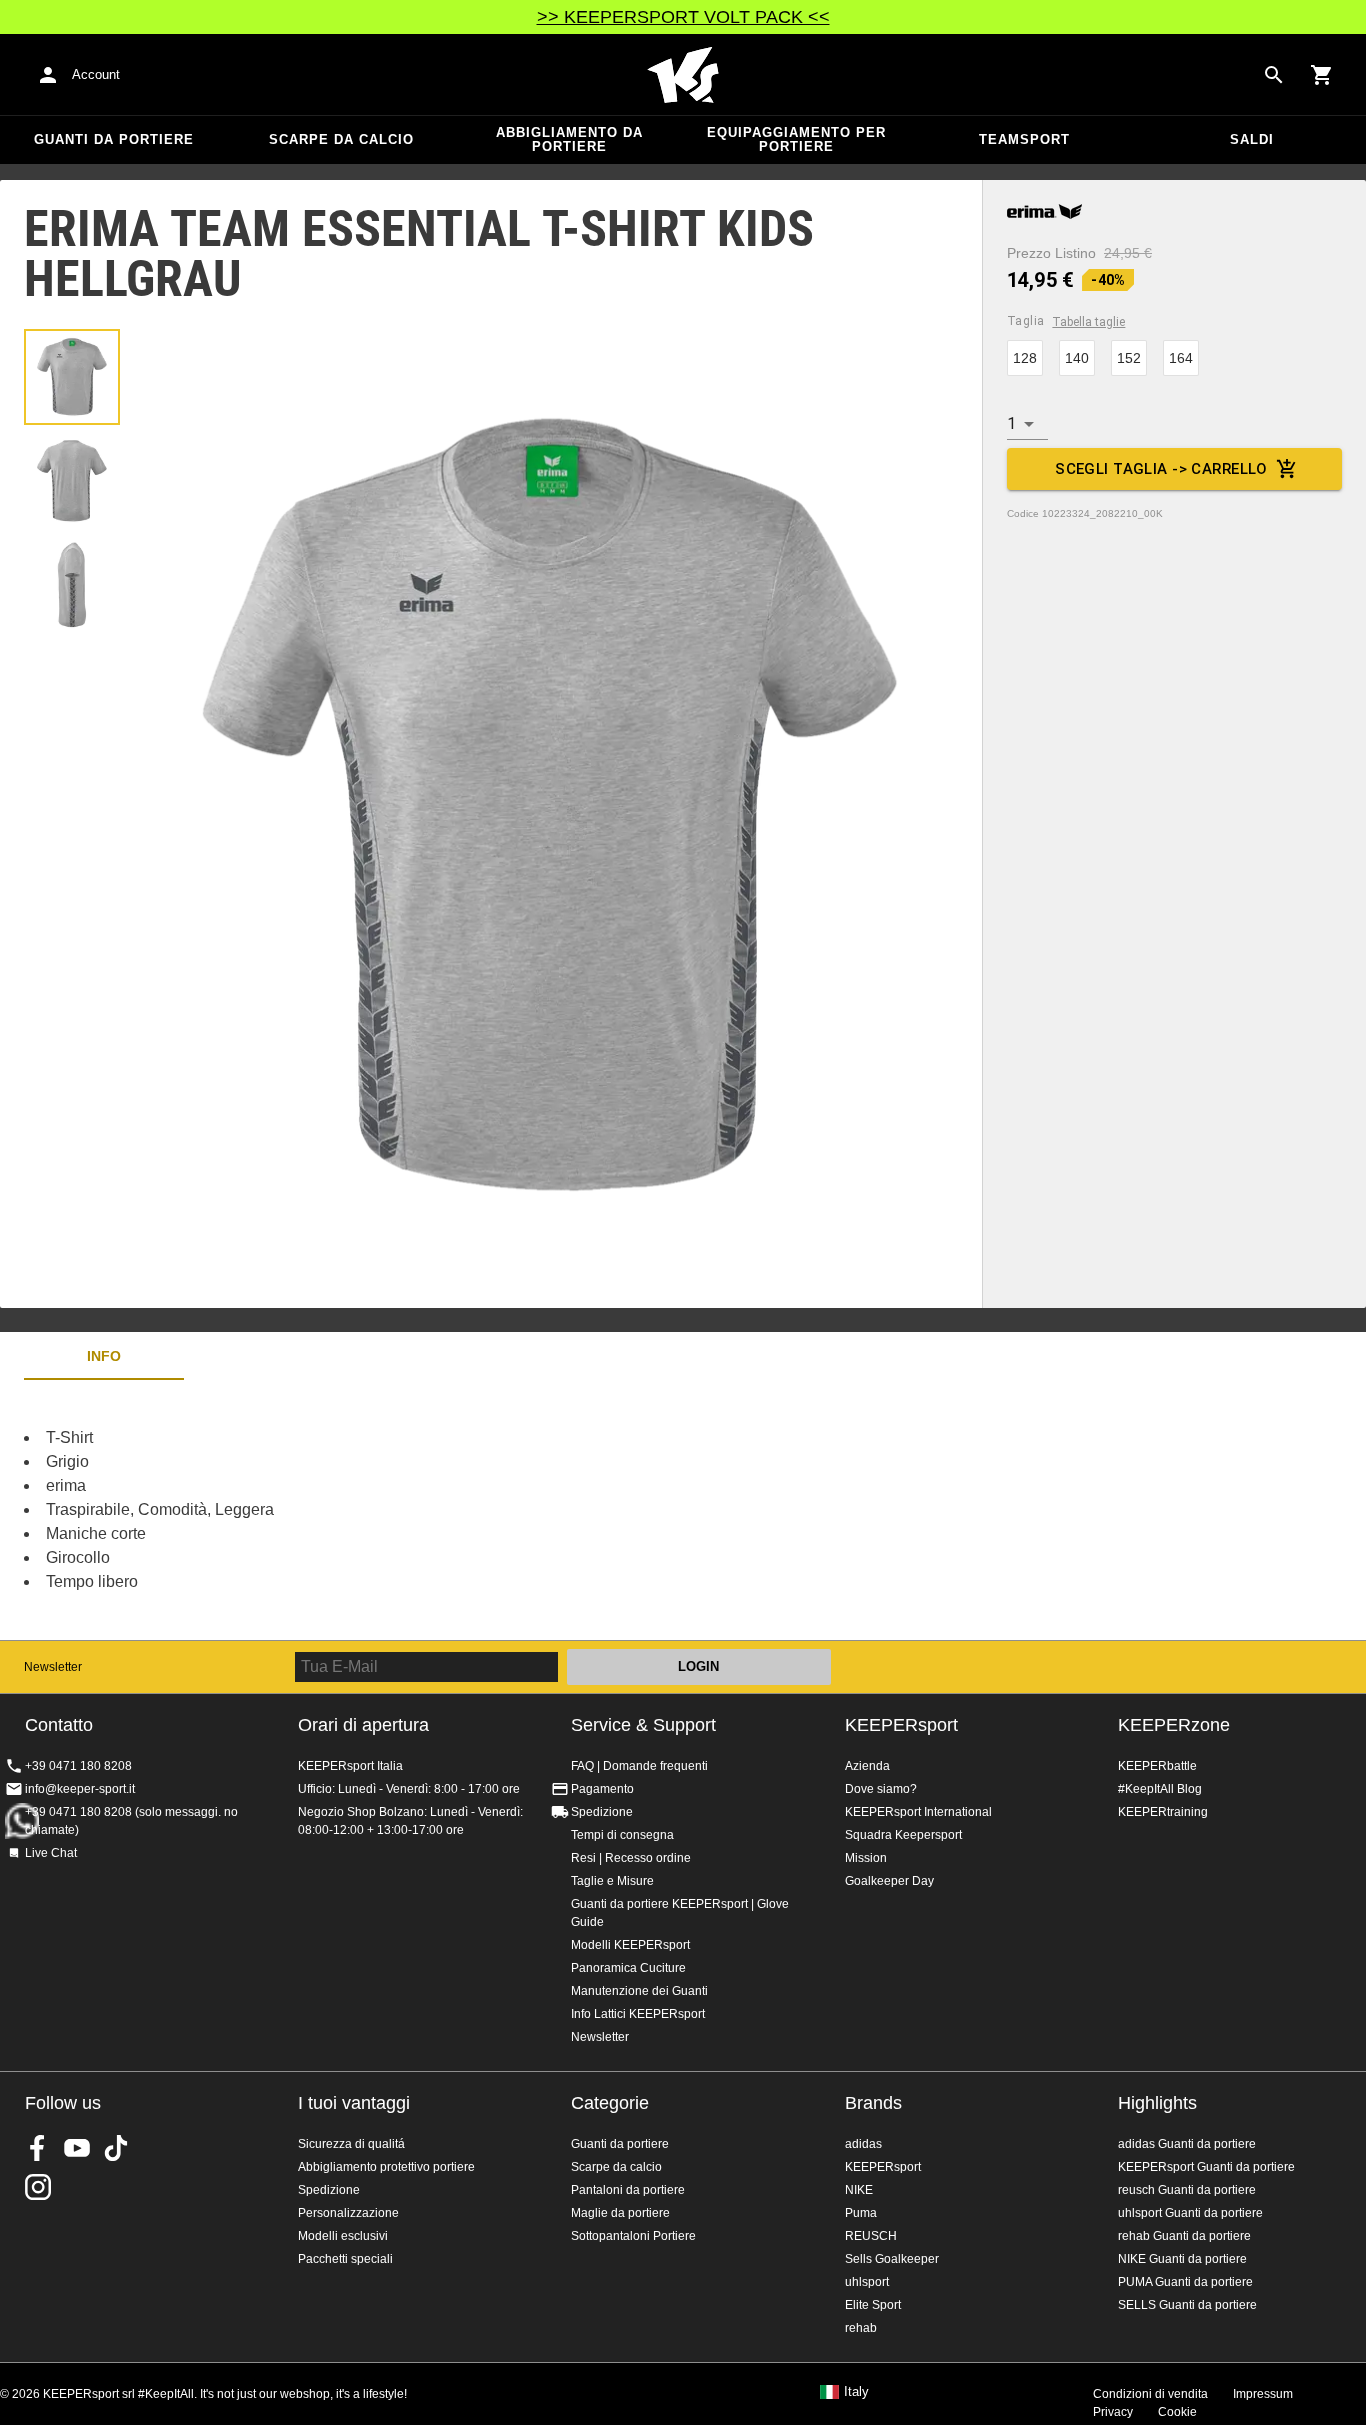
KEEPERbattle (1157, 1766)
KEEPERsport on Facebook (38, 2148)
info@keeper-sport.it (80, 1789)
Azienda (867, 1766)
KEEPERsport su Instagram (38, 2187)
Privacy (1113, 2412)
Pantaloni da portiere (628, 2190)
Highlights (1157, 2103)
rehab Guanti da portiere (1184, 2236)
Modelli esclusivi (343, 2236)
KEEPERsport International (918, 1812)
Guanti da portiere (114, 139)
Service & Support (643, 1725)
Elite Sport (873, 2305)
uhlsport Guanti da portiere (1190, 2213)
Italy (856, 2392)
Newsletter (53, 1667)
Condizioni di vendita (1150, 2394)
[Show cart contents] (1322, 75)
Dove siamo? (881, 1789)
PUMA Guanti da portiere (1185, 2282)
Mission (866, 1858)
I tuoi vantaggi (354, 2103)
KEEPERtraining (1163, 1812)
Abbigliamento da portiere (569, 139)
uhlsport (867, 2282)
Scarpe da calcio (341, 139)
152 (1129, 358)
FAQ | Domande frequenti (639, 1766)
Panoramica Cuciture (628, 1968)
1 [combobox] (1011, 423)
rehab (861, 2328)
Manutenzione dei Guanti (639, 1991)
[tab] (72, 377)
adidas (863, 2144)
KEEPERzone (1174, 1725)
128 (1025, 358)
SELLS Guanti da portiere (1187, 2305)
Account (96, 74)
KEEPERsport (901, 1725)
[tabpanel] (350, 1510)
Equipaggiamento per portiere (796, 139)
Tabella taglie (1088, 322)
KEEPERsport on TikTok (116, 2148)
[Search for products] (1274, 75)
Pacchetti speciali (345, 2259)
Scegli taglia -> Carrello (1161, 469)
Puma (861, 2213)
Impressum (1263, 2394)
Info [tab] (104, 1356)
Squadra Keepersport (903, 1835)
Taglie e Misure (612, 1881)
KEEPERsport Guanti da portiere (1206, 2167)
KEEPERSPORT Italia (683, 75)
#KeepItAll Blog (1160, 1789)
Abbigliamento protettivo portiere (386, 2167)
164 (1181, 358)
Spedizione (602, 1812)
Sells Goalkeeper (892, 2259)
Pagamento (602, 1789)
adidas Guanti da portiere (1187, 2144)
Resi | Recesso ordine (631, 1858)
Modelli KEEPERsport (630, 1945)
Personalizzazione (348, 2213)
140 (1077, 358)
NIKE (859, 2190)
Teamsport (1024, 139)
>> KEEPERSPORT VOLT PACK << (683, 17)
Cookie (1177, 2412)
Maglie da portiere (620, 2213)
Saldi (1252, 139)
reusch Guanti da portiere (1187, 2190)
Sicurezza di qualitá (351, 2144)
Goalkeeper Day (889, 1881)
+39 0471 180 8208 (78, 1766)
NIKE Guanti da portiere (1182, 2259)
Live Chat (51, 1853)
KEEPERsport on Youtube (77, 2148)
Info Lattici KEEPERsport (638, 2014)
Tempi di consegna (622, 1835)
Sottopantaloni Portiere (633, 2236)
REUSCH (871, 2236)
